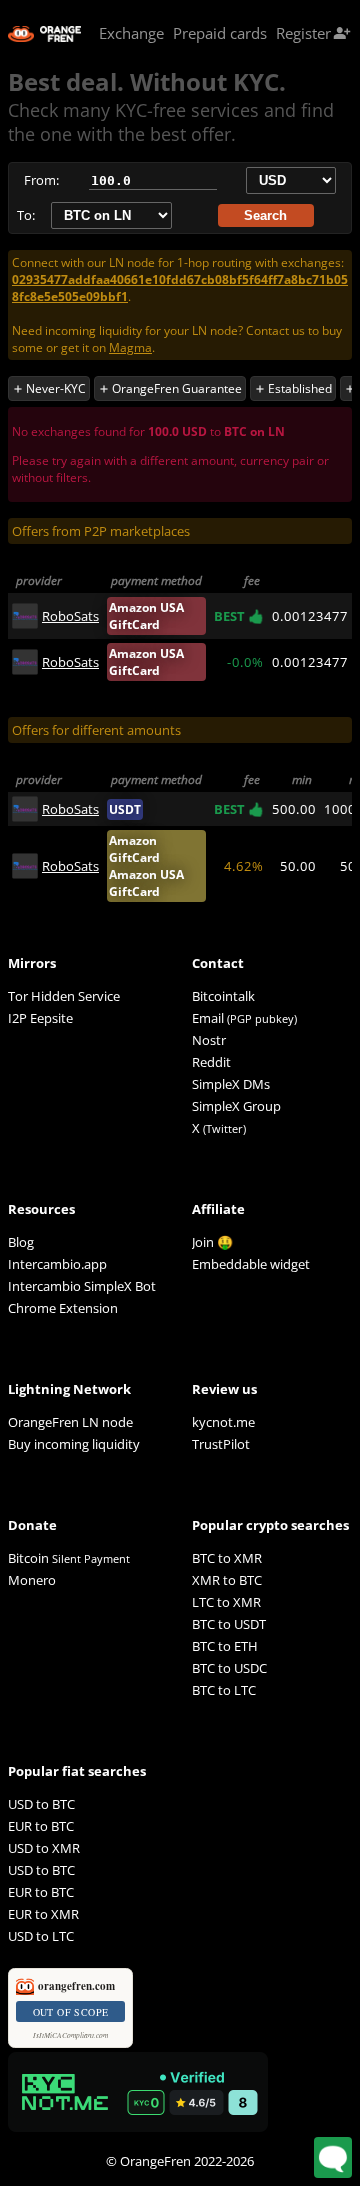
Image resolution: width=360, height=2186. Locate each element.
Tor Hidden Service (64, 996)
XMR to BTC (227, 1580)
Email (208, 1018)
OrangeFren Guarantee (170, 388)
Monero (32, 1580)
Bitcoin (69, 1558)
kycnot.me (223, 1422)
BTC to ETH (225, 1646)
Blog (21, 1242)
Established (293, 388)
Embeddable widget (251, 1264)
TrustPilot (221, 1444)
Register (313, 33)
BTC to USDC (229, 1668)
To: (26, 215)
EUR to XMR (43, 1914)
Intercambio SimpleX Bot (82, 1286)
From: (41, 180)
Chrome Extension (63, 1308)
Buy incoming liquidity (74, 1444)
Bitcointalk (223, 996)
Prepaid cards (220, 33)
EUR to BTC (41, 1826)
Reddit (211, 1062)
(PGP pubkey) (262, 1018)
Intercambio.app (57, 1264)
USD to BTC (41, 1804)
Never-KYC (49, 388)
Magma (130, 347)
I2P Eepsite (40, 1018)
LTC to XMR (226, 1602)
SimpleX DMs (231, 1084)
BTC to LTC (224, 1690)
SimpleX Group (236, 1106)
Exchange (131, 33)
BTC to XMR (227, 1558)
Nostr (209, 1040)
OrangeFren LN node (70, 1422)
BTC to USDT (229, 1624)
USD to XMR (44, 1848)
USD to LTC (41, 1936)
